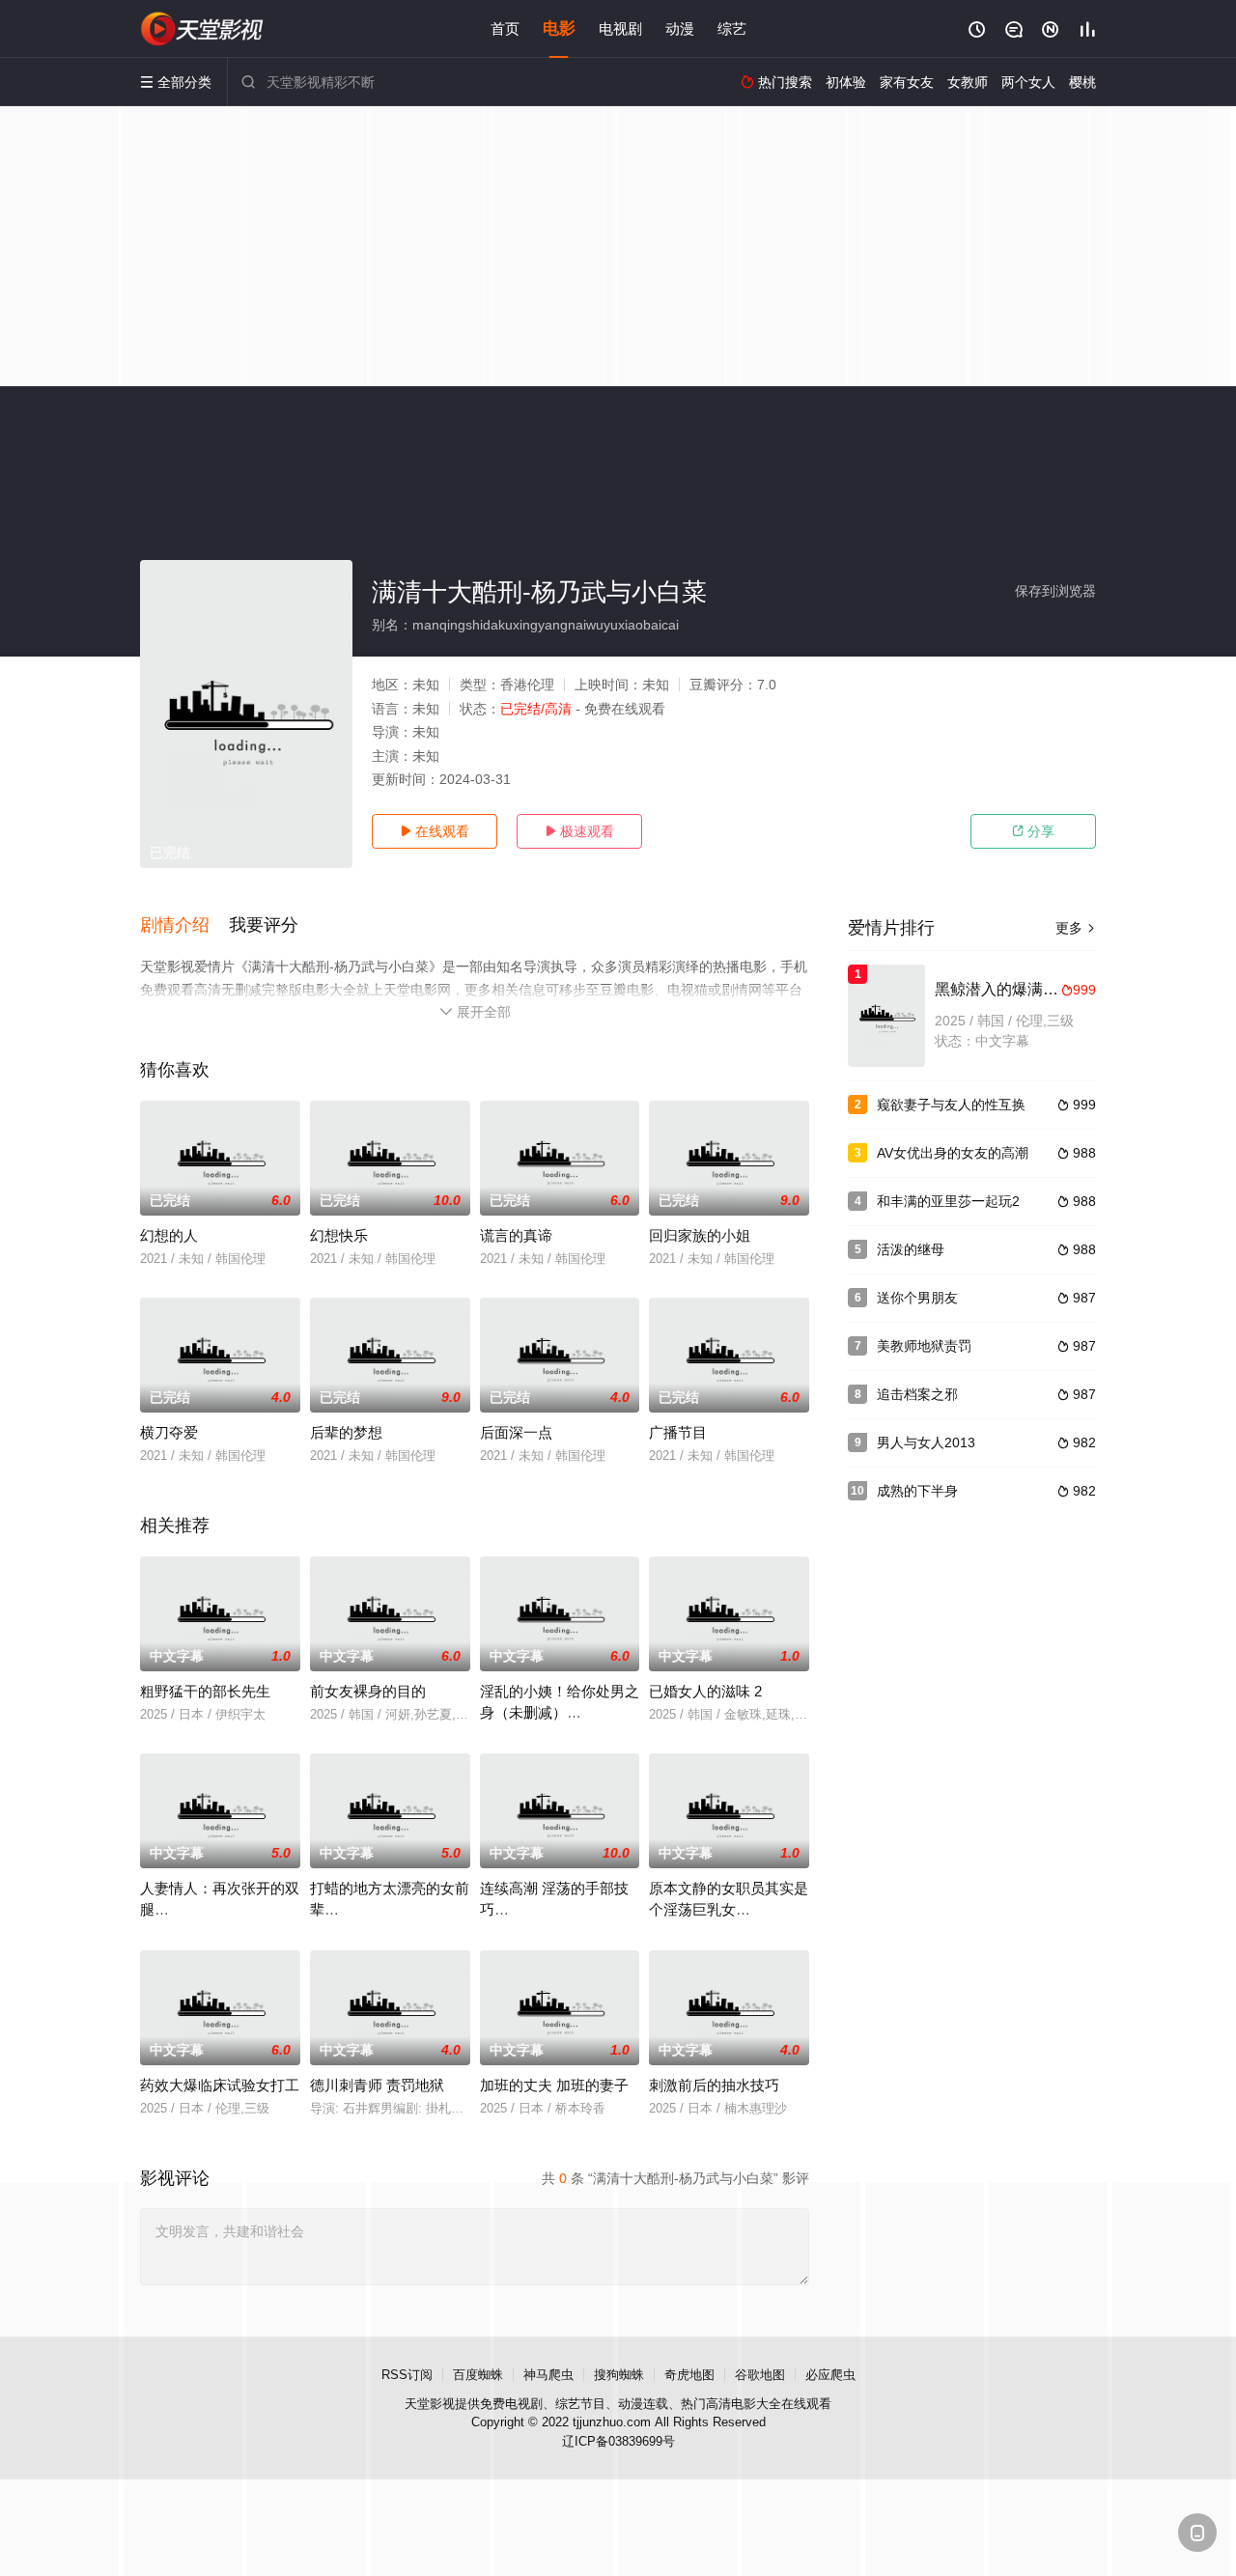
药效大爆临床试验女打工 (220, 2085)
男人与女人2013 (926, 1442)
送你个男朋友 (917, 1298)
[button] (184, 926)
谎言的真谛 (516, 1235)
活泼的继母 (911, 1249)
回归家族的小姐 (700, 1235)
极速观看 (579, 831)
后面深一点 (516, 1432)
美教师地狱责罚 (924, 1346)
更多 (1076, 928)
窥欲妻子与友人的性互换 (951, 1105)
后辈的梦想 (346, 1432)
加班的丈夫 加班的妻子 (554, 2085)
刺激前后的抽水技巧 (714, 2085)
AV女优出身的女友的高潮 (953, 1153)
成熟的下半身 (917, 1491)
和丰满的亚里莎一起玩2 (948, 1201)
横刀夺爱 (169, 1432)
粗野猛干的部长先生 (205, 1691)
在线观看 (435, 831)
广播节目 (678, 1432)
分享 (1033, 831)
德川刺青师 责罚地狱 (377, 2085)
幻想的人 (169, 1235)
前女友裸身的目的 (368, 1691)
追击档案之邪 (917, 1394)
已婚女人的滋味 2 (705, 1691)
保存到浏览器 (1055, 591)
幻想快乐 (339, 1235)
